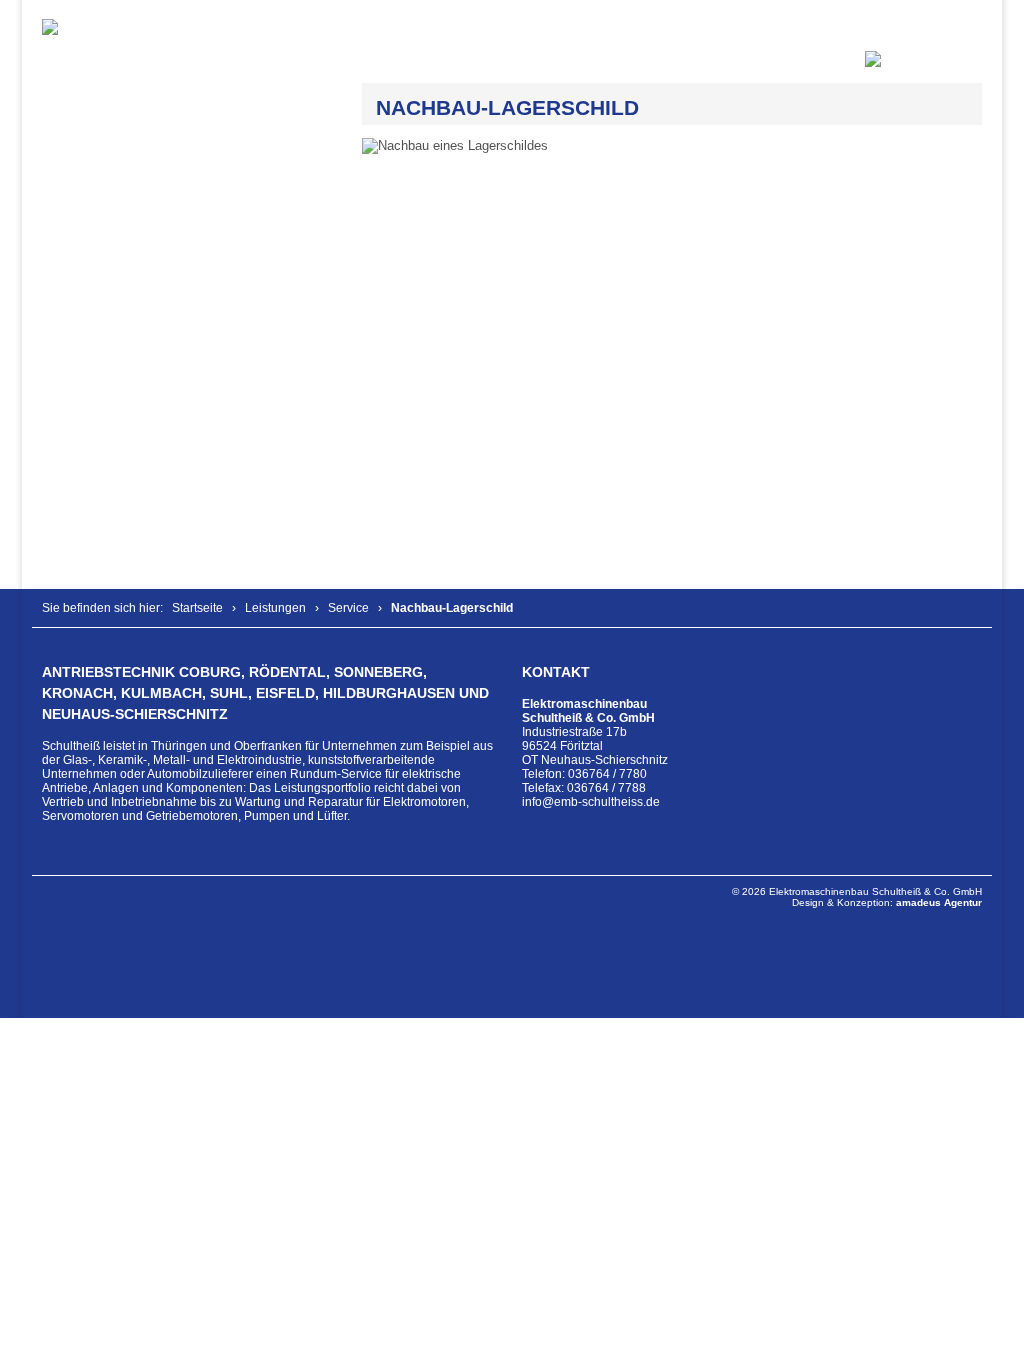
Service (348, 608)
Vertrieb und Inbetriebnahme (119, 802)
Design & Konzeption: (887, 902)
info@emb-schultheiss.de (591, 802)
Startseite (197, 608)
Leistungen (275, 608)
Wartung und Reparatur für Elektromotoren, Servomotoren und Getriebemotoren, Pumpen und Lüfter (255, 809)
